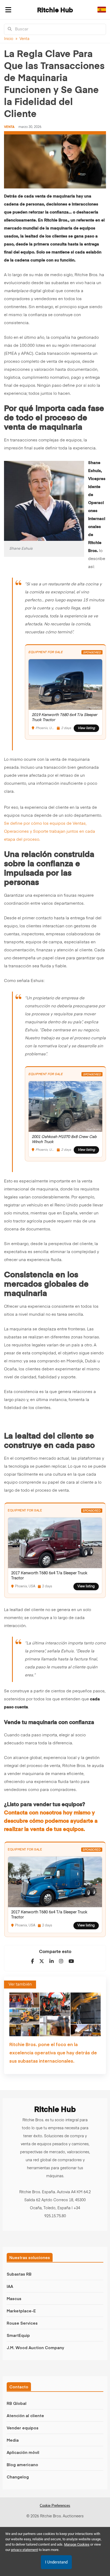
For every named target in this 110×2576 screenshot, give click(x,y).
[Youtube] (71, 1961)
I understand (56, 2562)
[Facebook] (32, 1961)
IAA (10, 2286)
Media (13, 2440)
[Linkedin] (52, 1961)
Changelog (18, 2477)
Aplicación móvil (23, 2452)
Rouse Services (22, 2323)
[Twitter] (42, 1961)
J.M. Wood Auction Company (35, 2347)
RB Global (17, 2403)
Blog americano (22, 2464)
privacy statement (24, 2550)
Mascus (14, 2298)
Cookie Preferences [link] (55, 2505)
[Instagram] (61, 1961)
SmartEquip (18, 2335)
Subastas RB (19, 2274)
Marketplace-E (21, 2311)
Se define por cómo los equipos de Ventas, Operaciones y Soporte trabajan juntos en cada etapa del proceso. (50, 832)
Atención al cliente (25, 2415)
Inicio (9, 39)
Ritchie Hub (55, 10)
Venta (24, 39)
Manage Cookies (77, 2544)
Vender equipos (23, 2428)
